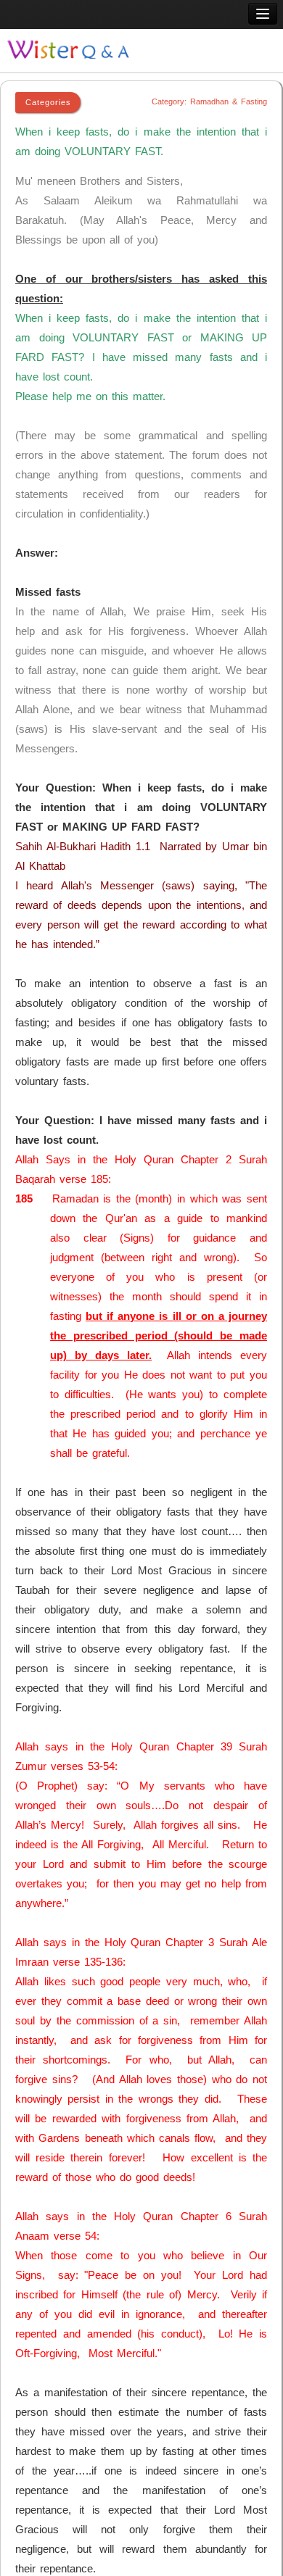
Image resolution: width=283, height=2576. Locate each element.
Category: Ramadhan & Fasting (209, 101)
